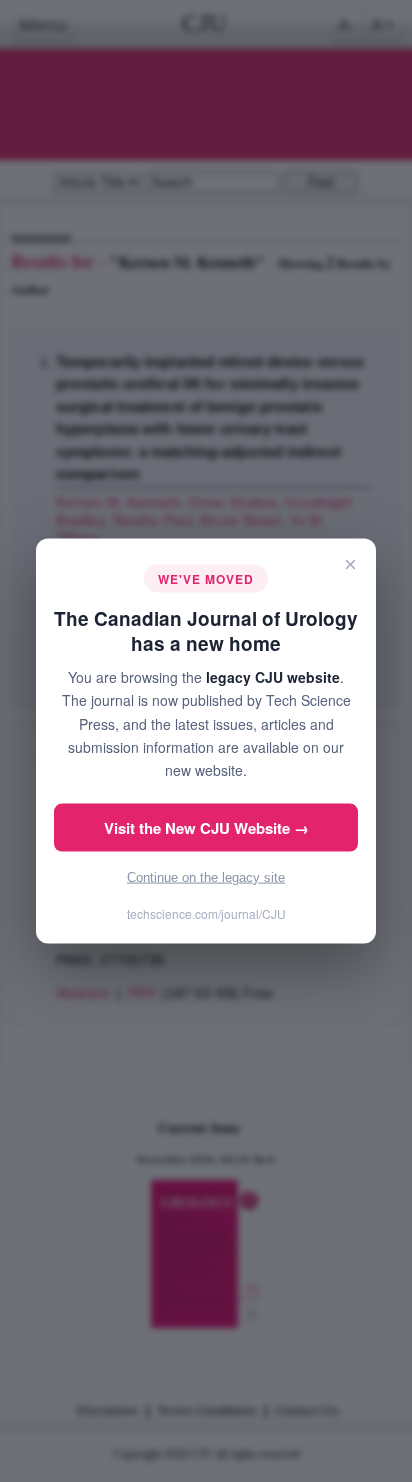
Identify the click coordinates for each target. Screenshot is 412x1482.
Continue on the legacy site (206, 876)
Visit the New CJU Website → (206, 827)
